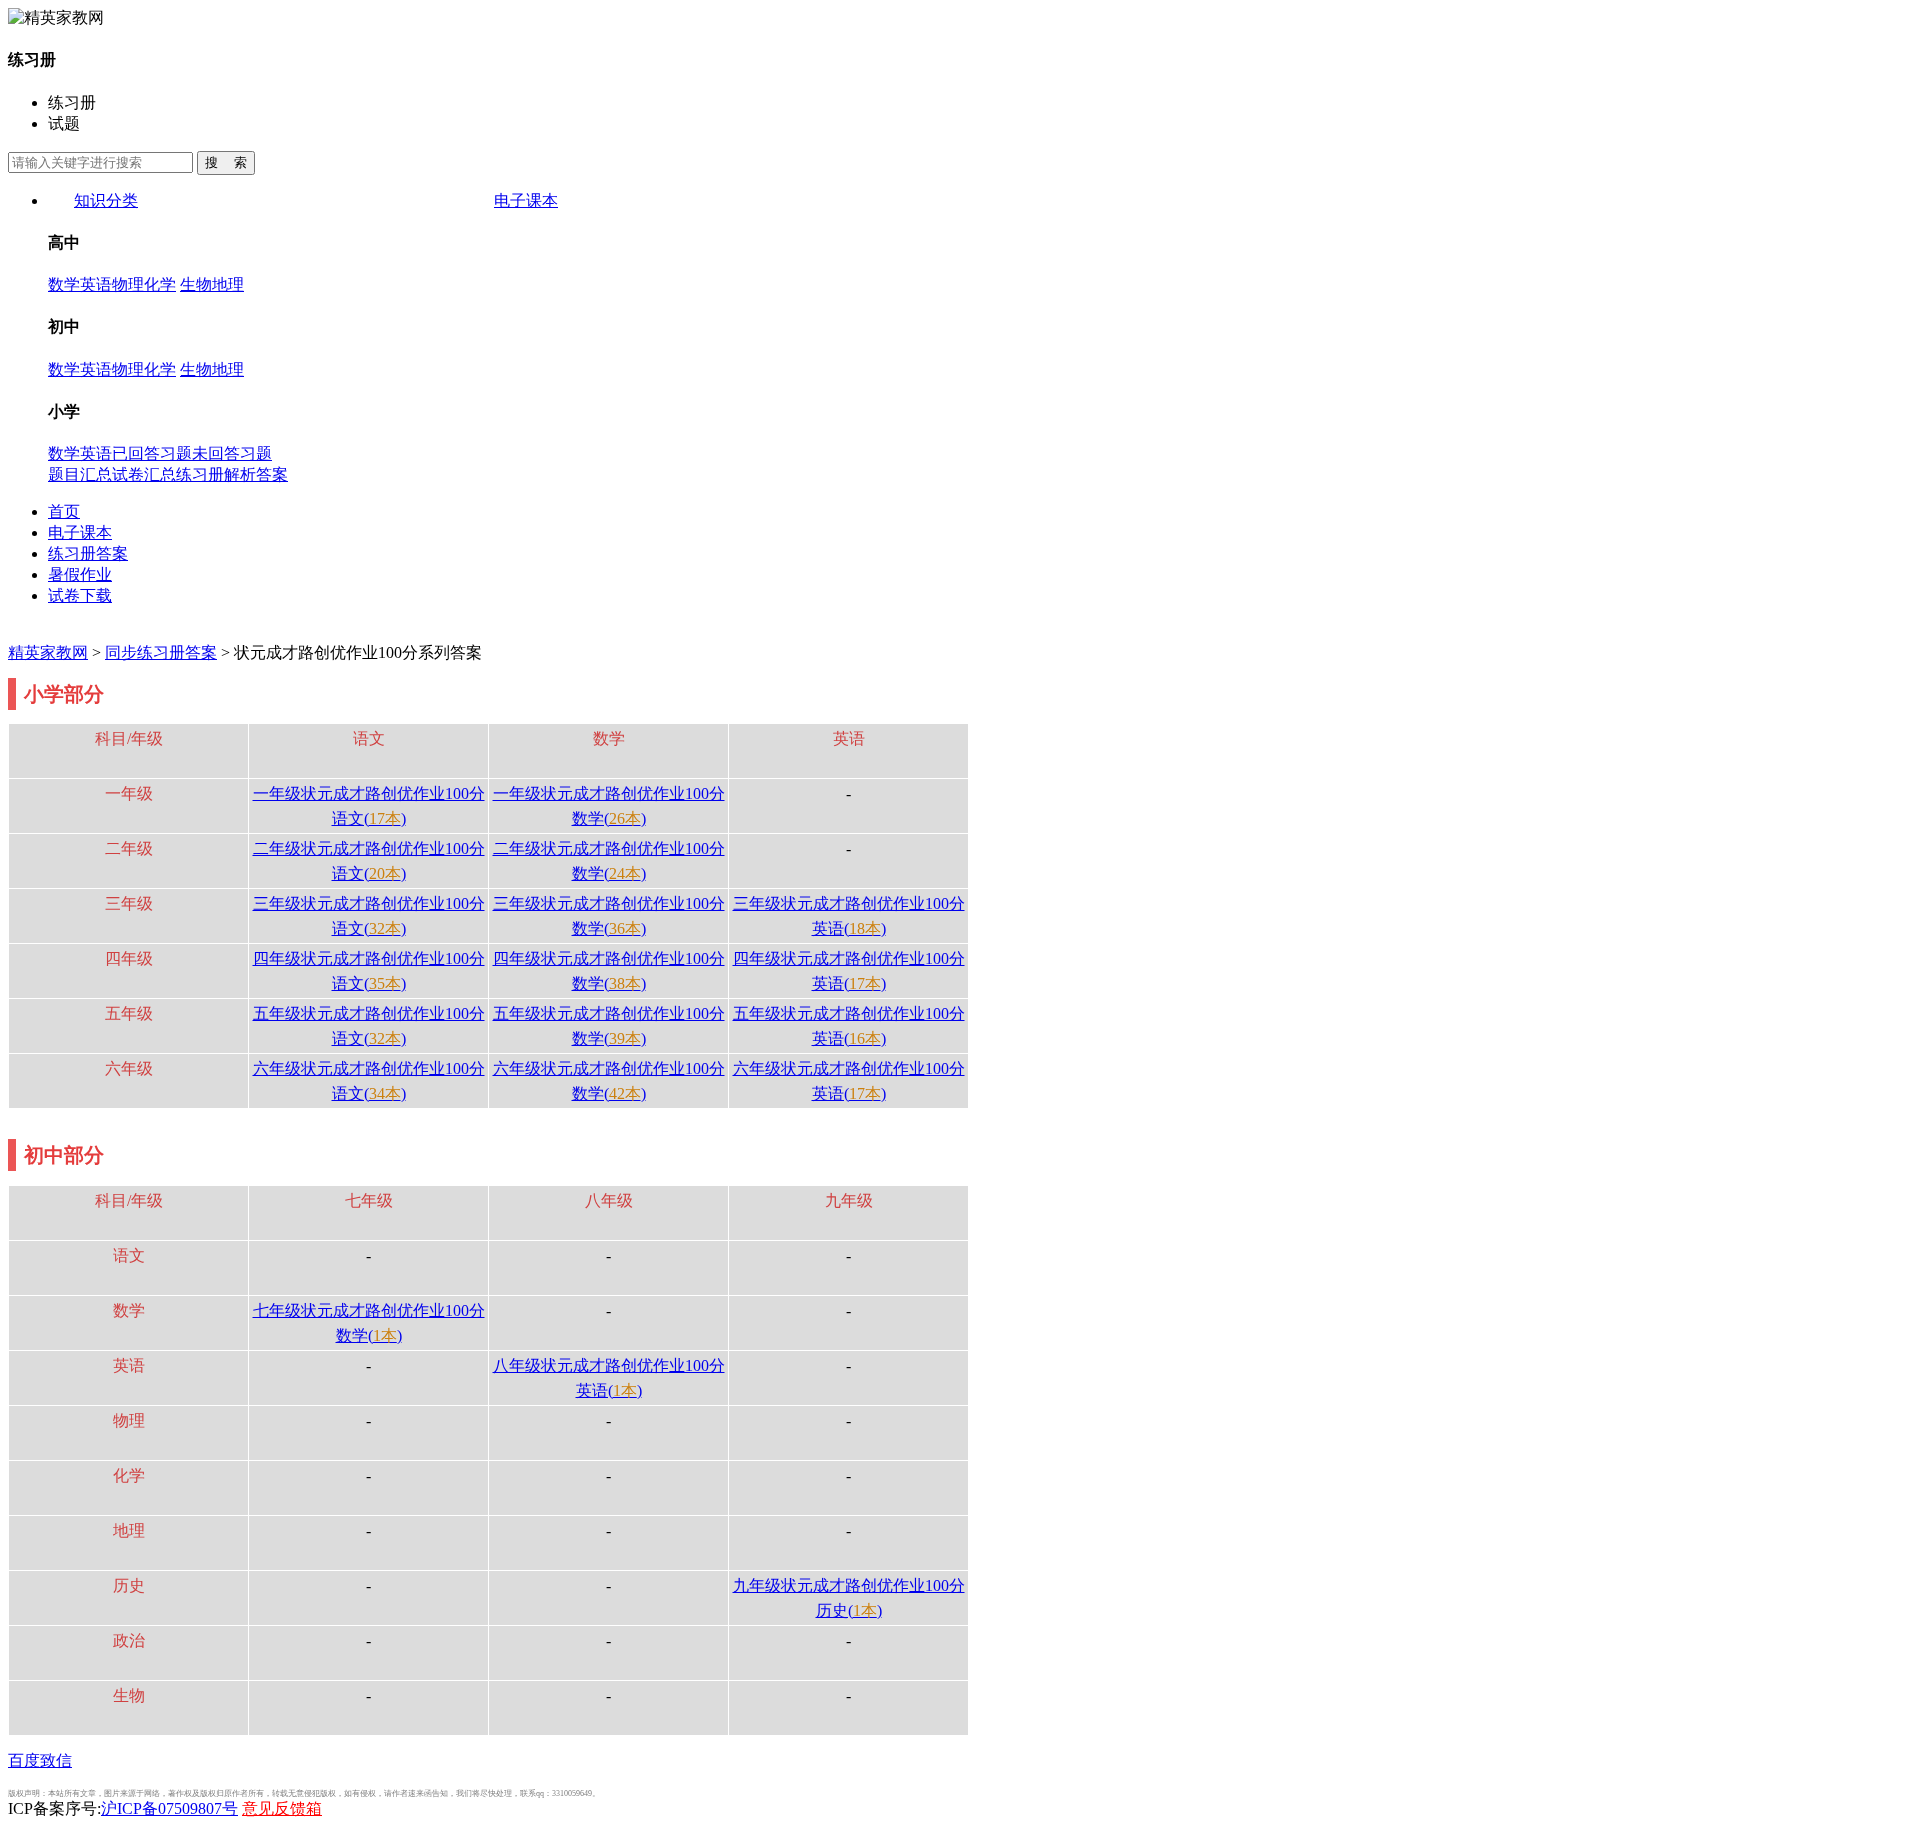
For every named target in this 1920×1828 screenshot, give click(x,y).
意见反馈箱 (282, 1808)
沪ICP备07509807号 (169, 1808)
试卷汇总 (144, 474)
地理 (228, 284)
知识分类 (106, 200)
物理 (128, 284)
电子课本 (526, 200)
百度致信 (40, 1760)
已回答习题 (152, 453)
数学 (64, 284)
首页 (64, 511)
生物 (196, 284)
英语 (96, 284)
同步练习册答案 (161, 652)
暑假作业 (80, 574)
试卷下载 (80, 595)
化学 (160, 284)
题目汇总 (80, 474)
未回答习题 (232, 453)
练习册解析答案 (232, 474)
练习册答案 (88, 553)
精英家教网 (48, 652)
